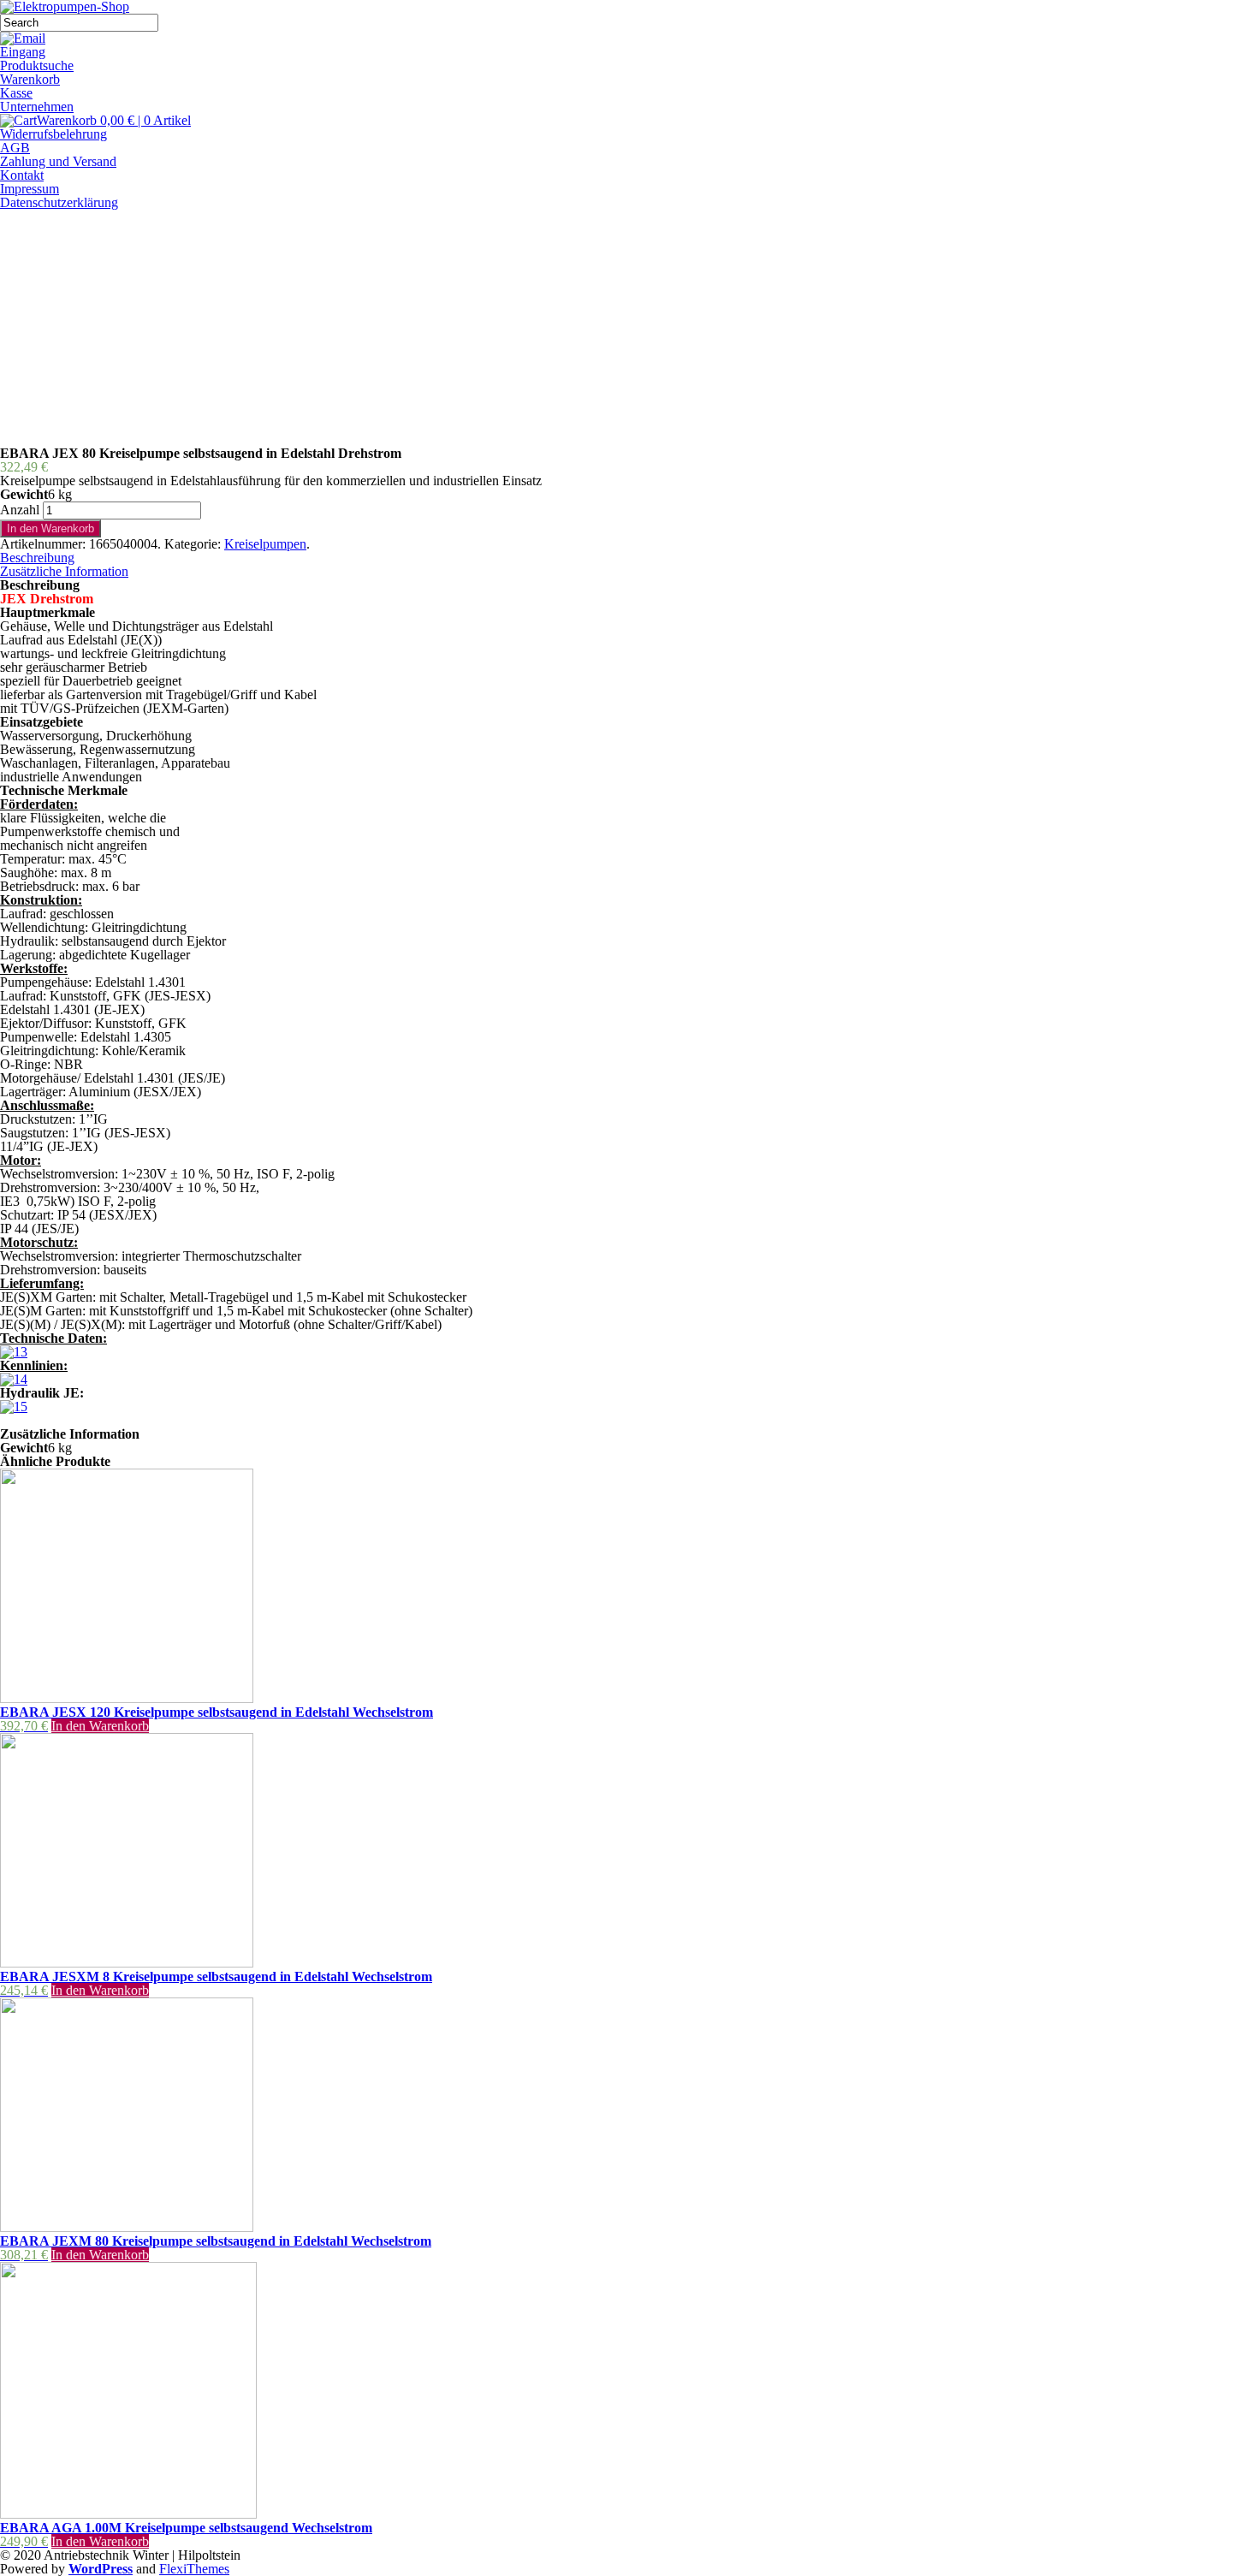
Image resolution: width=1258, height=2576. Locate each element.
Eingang (23, 52)
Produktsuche (37, 65)
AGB (15, 148)
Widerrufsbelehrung (53, 134)
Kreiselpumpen (265, 544)
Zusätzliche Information (64, 571)
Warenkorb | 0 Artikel (114, 120)
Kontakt (22, 175)
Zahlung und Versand (58, 161)
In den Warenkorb (50, 528)
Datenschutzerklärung (59, 202)
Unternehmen (37, 107)
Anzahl (20, 510)
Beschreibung (37, 558)
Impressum (30, 189)
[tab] (629, 558)
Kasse (16, 93)
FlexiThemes (194, 2569)
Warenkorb (30, 79)
